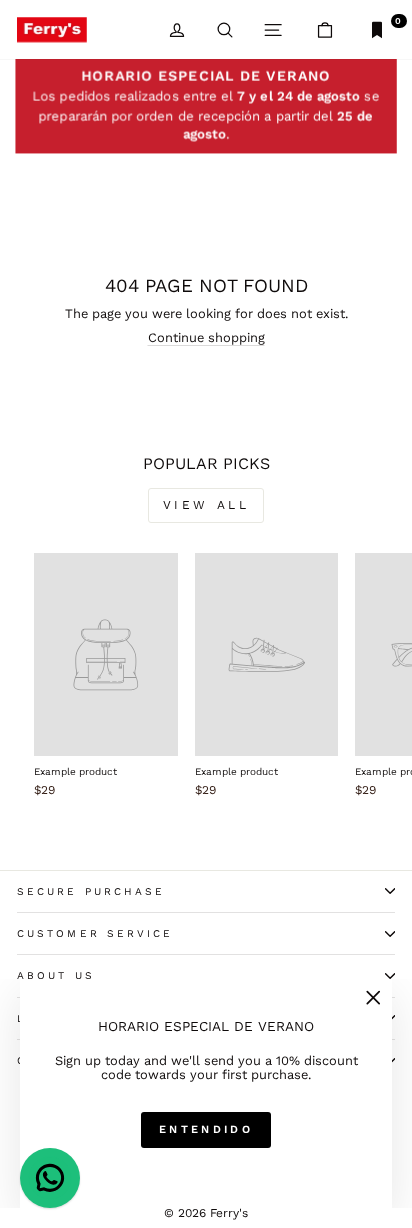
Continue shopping (206, 337)
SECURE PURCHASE (91, 891)
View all (206, 505)
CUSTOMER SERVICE (95, 933)
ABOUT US (56, 975)
